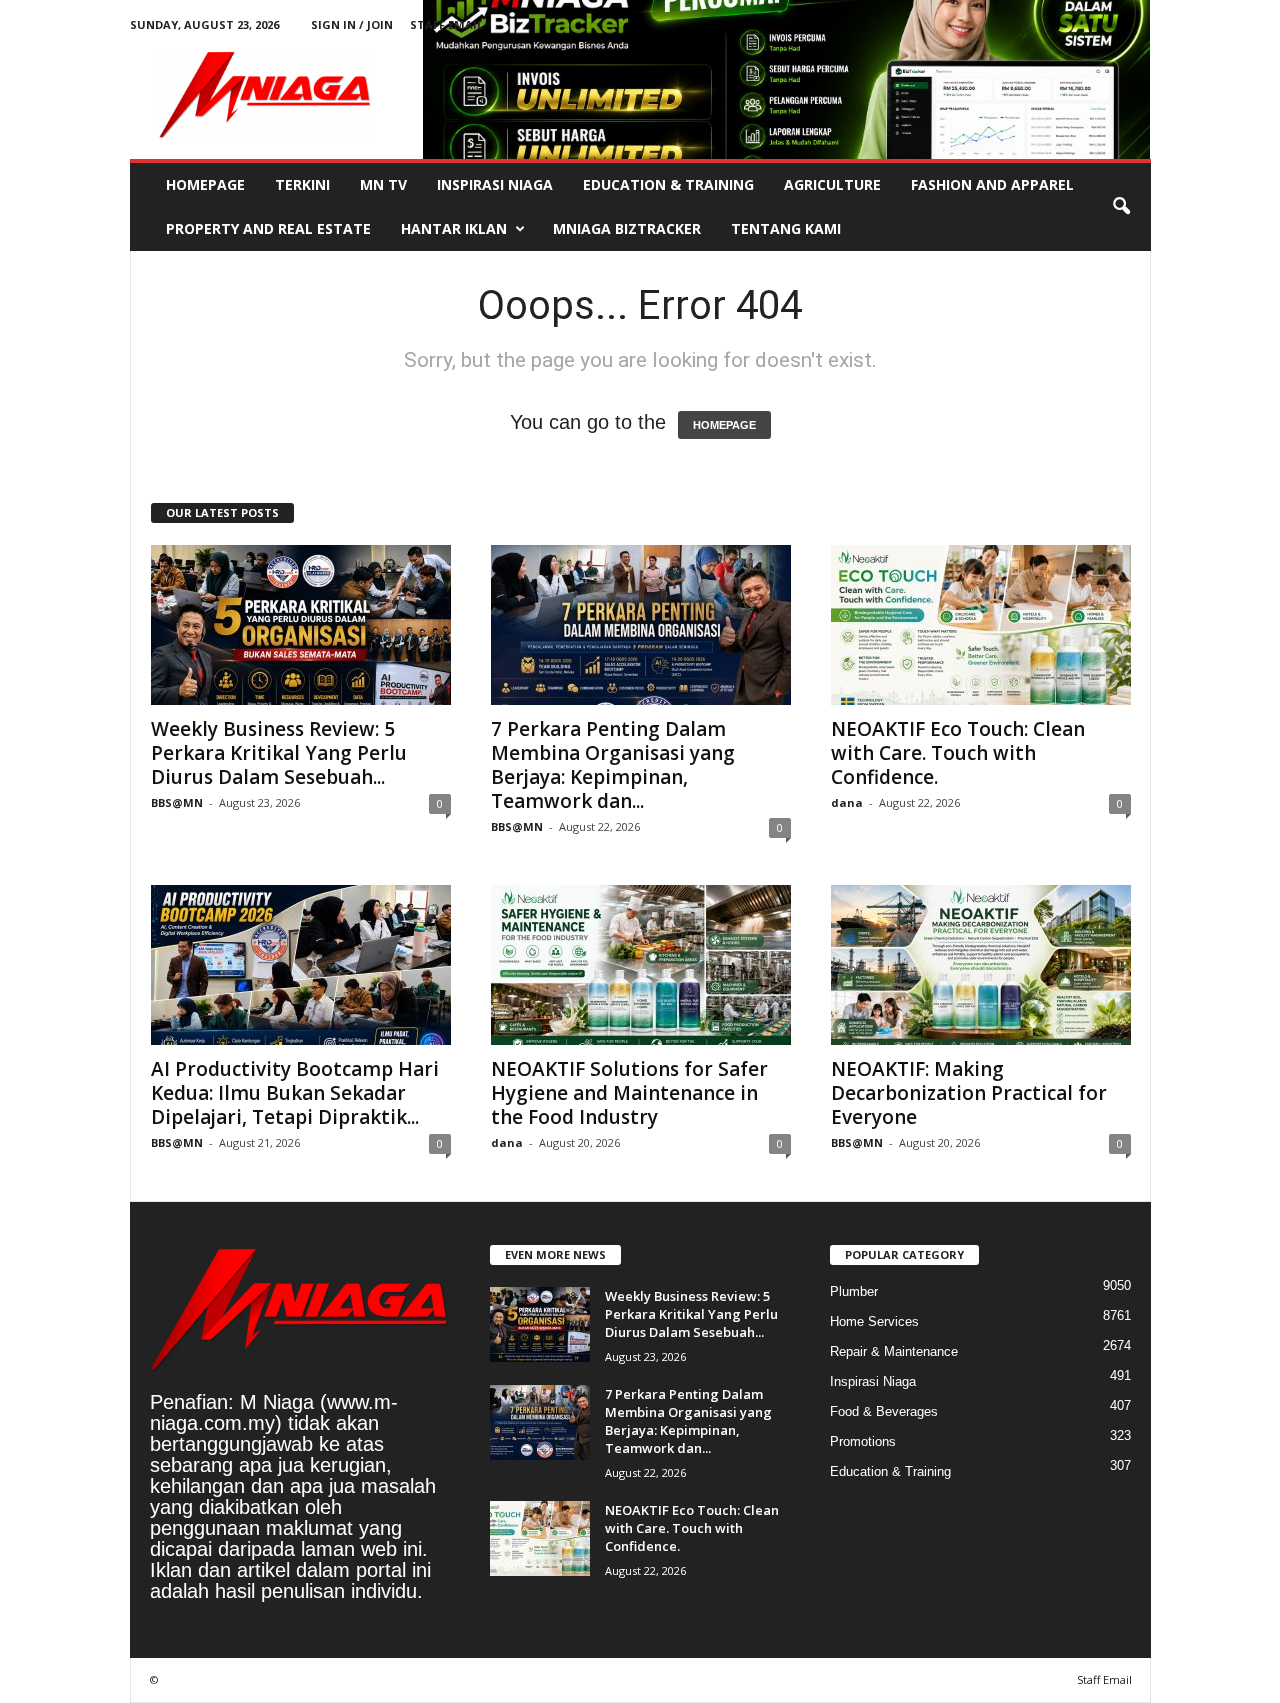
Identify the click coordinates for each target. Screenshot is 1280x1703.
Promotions (863, 1441)
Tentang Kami (786, 228)
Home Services (874, 1321)
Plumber (854, 1291)
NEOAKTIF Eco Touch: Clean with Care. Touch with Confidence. (958, 753)
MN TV (383, 184)
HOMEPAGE (724, 425)
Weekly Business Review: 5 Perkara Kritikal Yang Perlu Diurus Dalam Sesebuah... (279, 753)
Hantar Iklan (454, 228)
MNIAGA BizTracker (627, 228)
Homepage (205, 184)
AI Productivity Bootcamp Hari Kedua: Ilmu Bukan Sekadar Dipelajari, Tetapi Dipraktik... (295, 1093)
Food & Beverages (884, 1411)
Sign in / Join (352, 24)
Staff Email (446, 24)
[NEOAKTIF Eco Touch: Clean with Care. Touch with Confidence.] (981, 625)
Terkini (302, 184)
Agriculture (832, 184)
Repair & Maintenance (894, 1351)
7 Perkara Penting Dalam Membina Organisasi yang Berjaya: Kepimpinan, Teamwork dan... (613, 765)
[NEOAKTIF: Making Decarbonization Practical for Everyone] (981, 965)
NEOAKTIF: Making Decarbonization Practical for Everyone (969, 1093)
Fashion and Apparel (992, 184)
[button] (1121, 207)
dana (847, 802)
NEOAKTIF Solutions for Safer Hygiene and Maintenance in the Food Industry (629, 1093)
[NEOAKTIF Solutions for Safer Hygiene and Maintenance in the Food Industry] (641, 965)
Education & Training (668, 184)
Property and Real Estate (268, 228)
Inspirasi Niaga (495, 184)
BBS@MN (177, 802)
